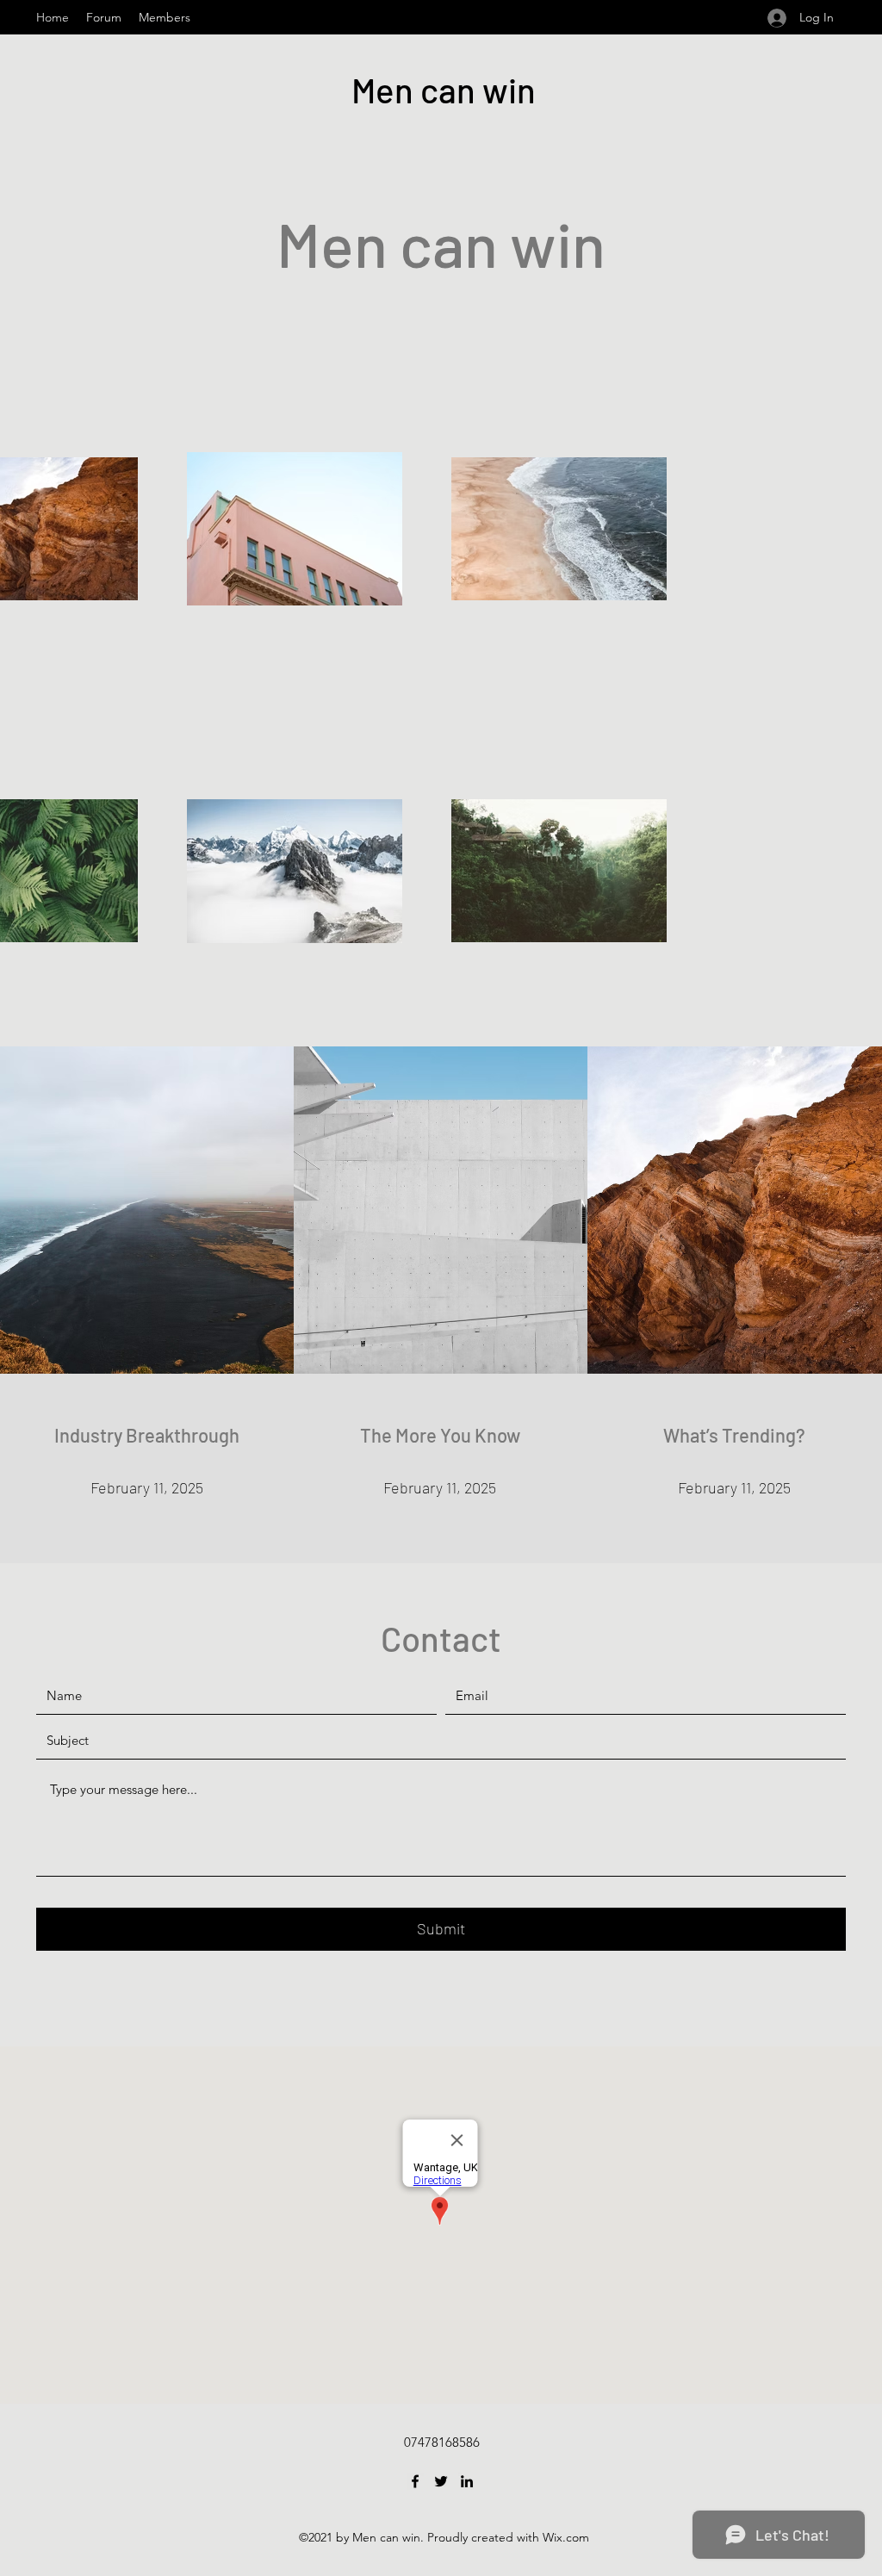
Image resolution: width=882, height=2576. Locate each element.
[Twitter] (441, 2481)
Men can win (444, 90)
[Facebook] (415, 2481)
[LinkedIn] (467, 2481)
